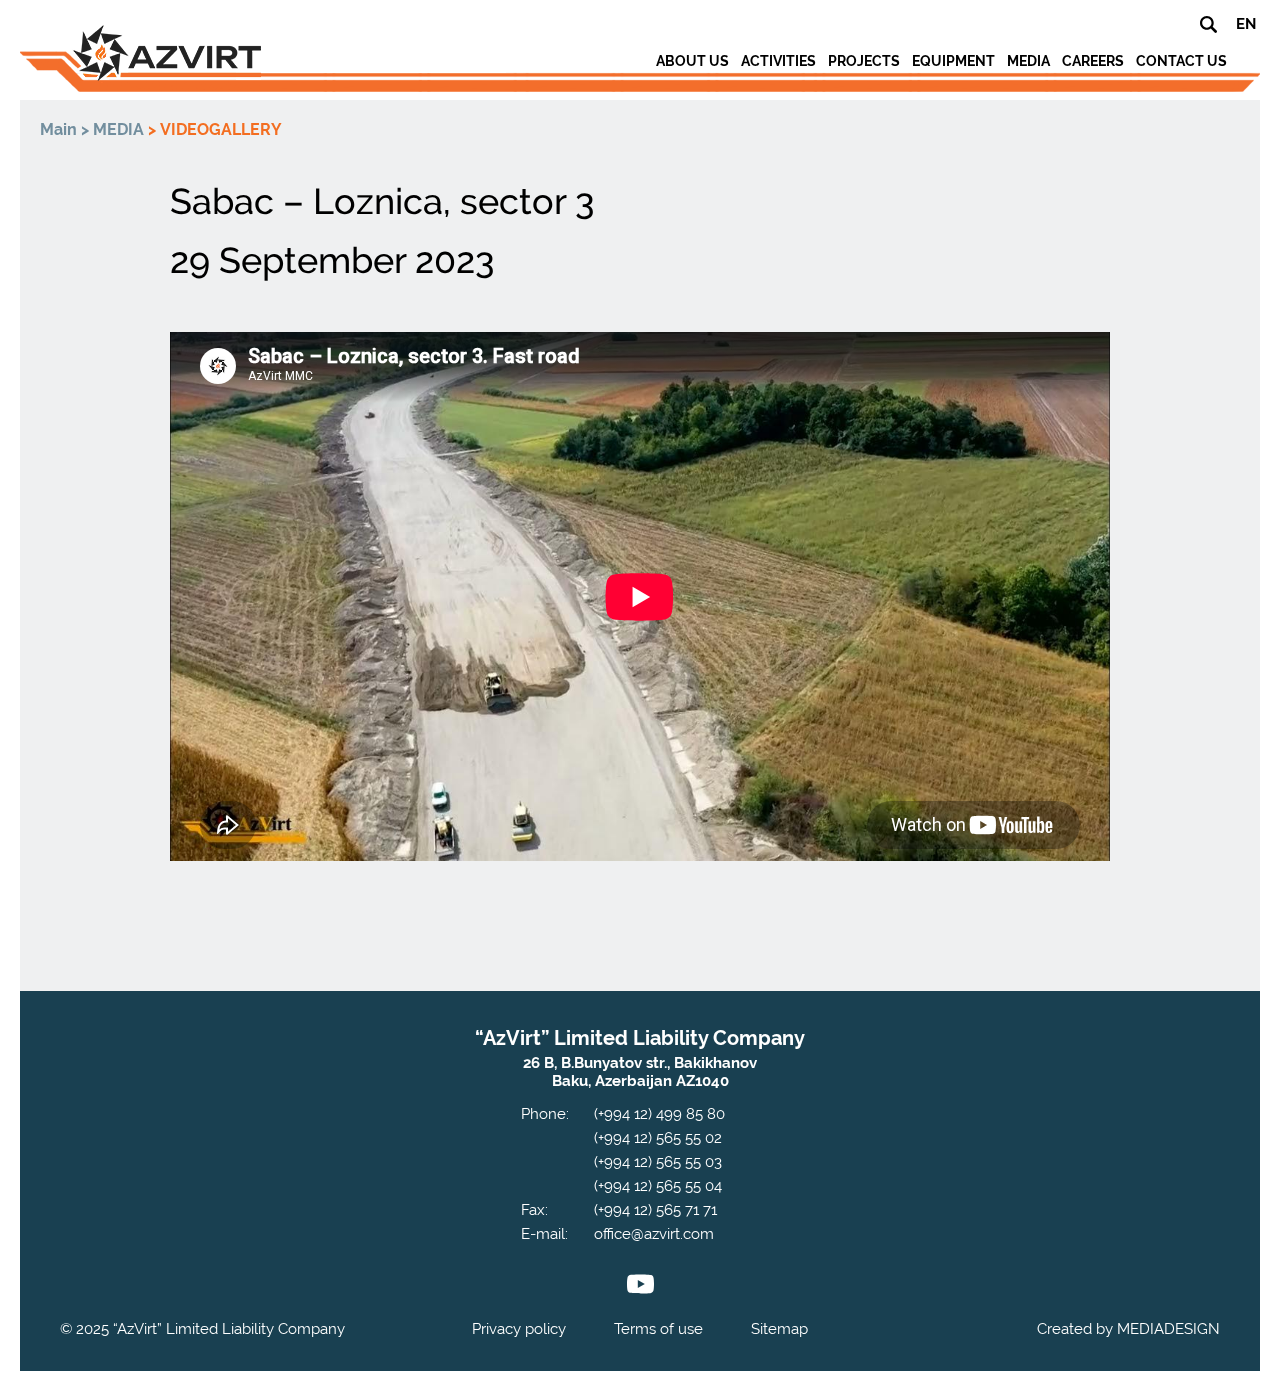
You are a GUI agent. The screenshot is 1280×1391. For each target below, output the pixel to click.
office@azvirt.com (654, 1234)
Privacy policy (519, 1329)
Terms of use (658, 1329)
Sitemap (779, 1329)
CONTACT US (1181, 61)
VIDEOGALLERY (221, 129)
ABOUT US (692, 61)
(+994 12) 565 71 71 (655, 1210)
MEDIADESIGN (1168, 1329)
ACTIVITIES (778, 61)
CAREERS (1093, 61)
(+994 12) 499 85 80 (659, 1114)
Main (58, 129)
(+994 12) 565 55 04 (658, 1186)
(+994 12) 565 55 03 (658, 1162)
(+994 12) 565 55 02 (658, 1138)
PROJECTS (864, 61)
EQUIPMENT (953, 61)
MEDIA (1028, 61)
